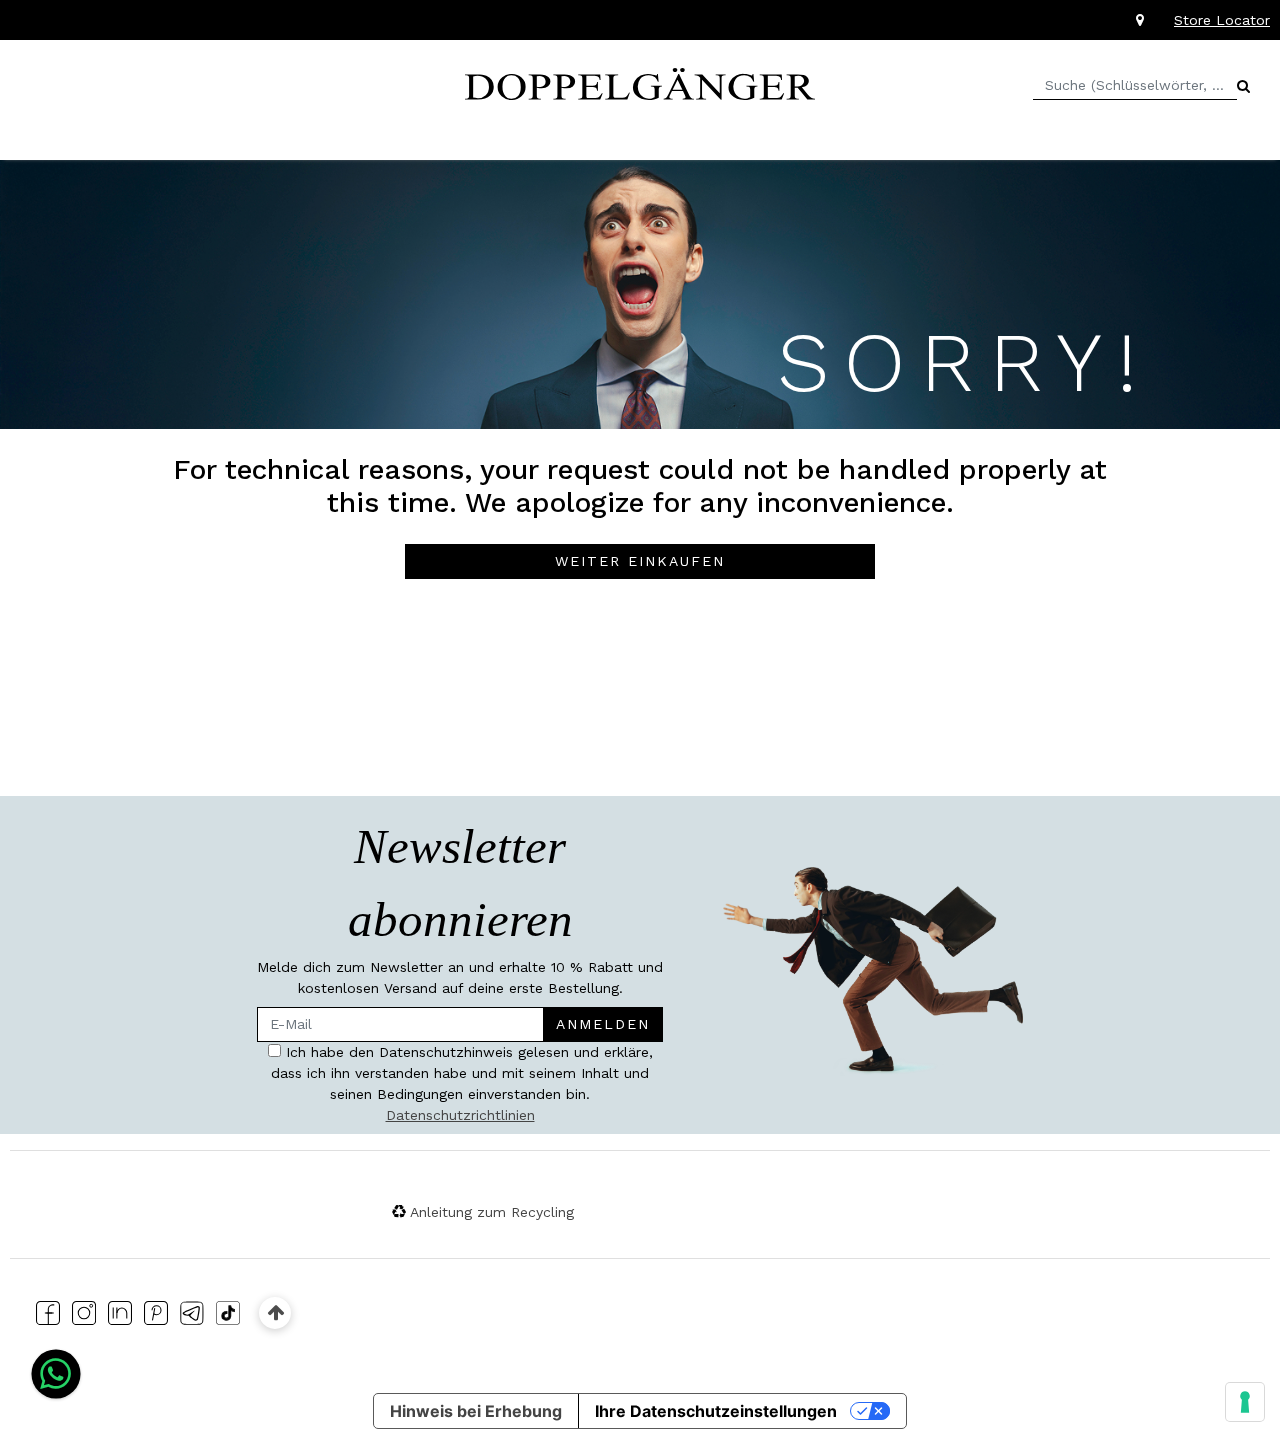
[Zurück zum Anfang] (275, 1312)
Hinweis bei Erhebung (476, 1411)
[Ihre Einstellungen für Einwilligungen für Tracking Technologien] (1245, 1402)
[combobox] (1135, 85)
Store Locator (1222, 20)
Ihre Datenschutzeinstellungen (716, 1411)
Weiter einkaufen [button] (640, 561)
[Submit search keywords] (1243, 86)
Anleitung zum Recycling (492, 1212)
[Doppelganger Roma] (640, 82)
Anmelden (603, 1024)
